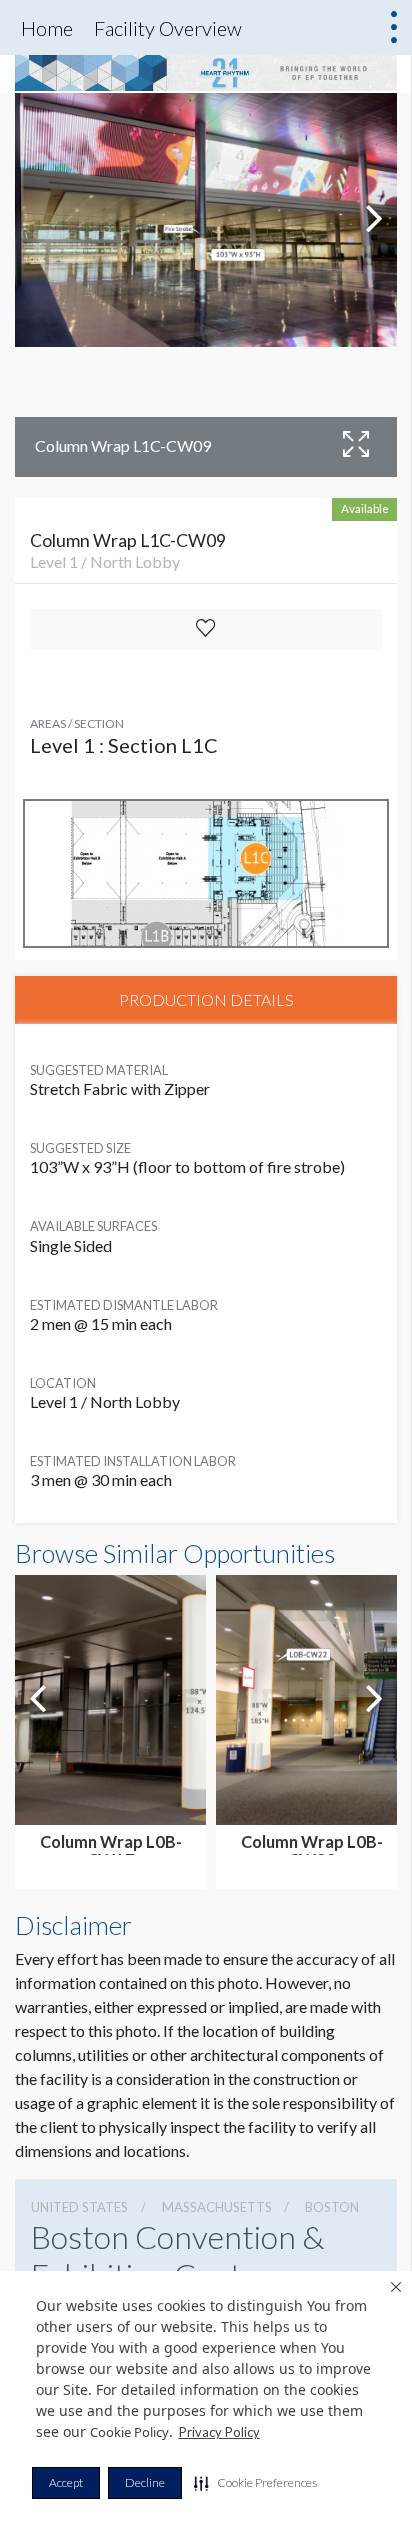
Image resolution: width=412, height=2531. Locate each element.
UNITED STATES (79, 2207)
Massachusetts (217, 2207)
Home (47, 28)
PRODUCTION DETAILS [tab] (206, 999)
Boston (332, 2207)
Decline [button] (145, 2482)
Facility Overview (168, 28)
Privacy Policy (219, 2432)
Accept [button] (66, 2482)
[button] (255, 2483)
